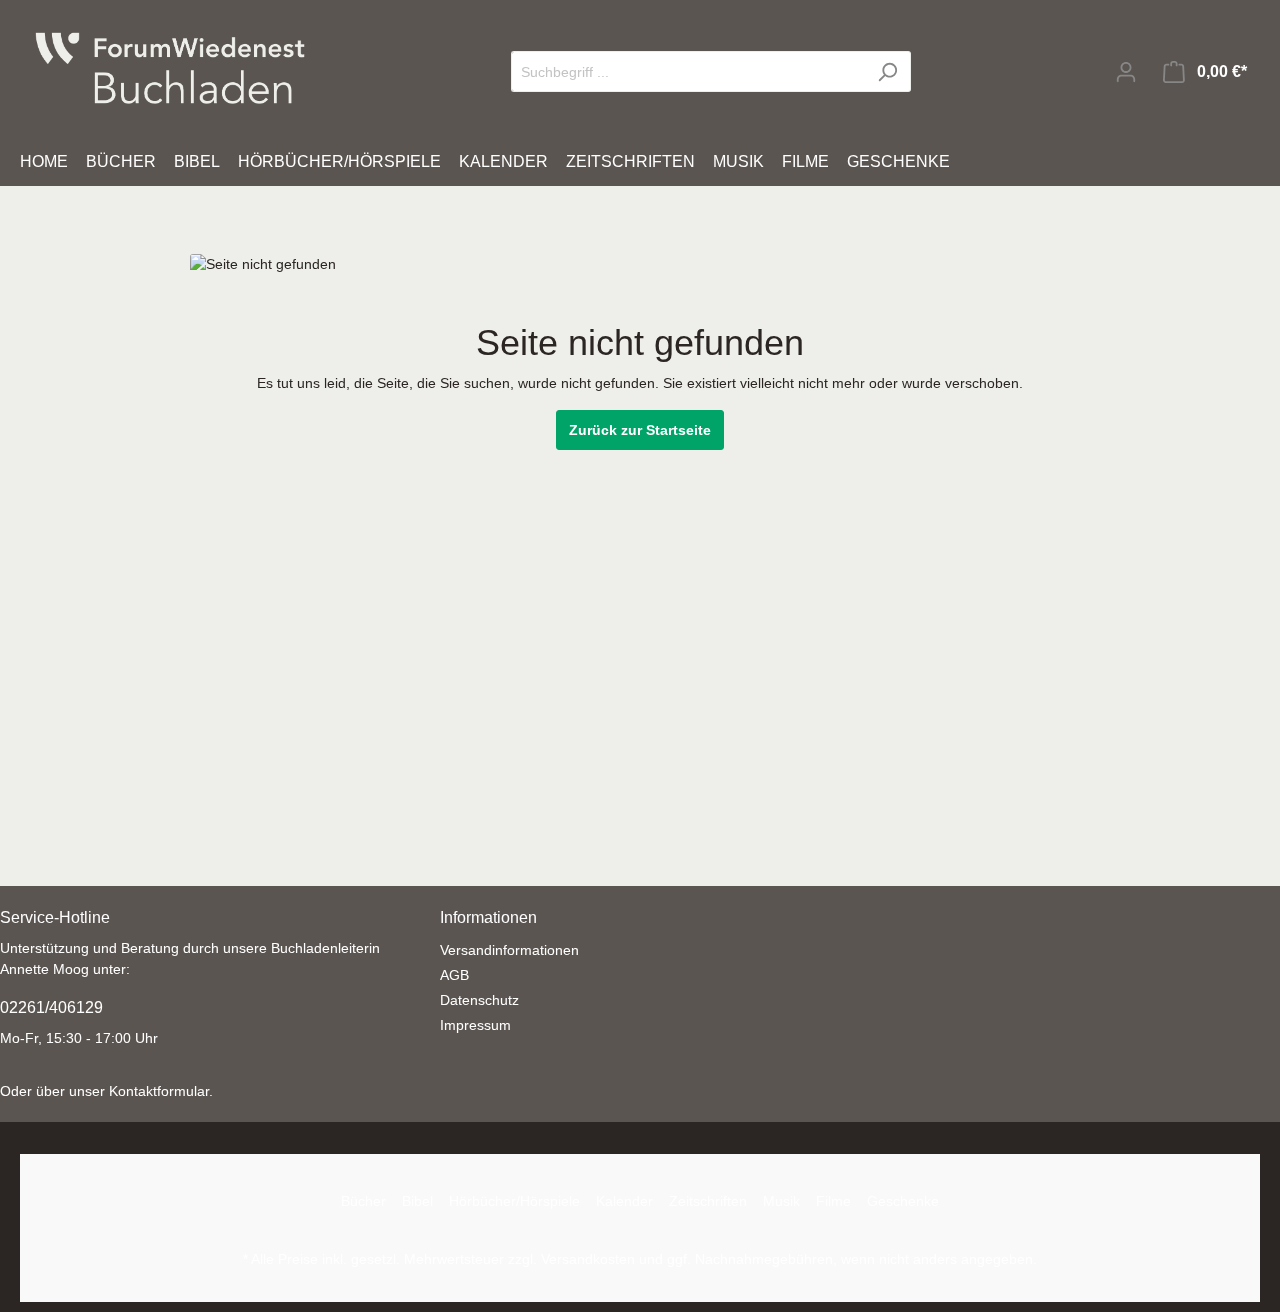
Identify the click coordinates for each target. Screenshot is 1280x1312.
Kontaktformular (159, 1091)
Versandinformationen (509, 950)
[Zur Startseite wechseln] (170, 68)
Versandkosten (588, 1259)
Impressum (475, 1025)
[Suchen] (887, 71)
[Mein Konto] (1126, 72)
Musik (781, 1201)
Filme (833, 1201)
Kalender (624, 1201)
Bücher (363, 1201)
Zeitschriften (708, 1201)
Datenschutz (479, 1000)
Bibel (417, 1201)
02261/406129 (51, 1007)
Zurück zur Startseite (640, 430)
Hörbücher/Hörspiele (514, 1201)
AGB (454, 975)
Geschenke (903, 1201)
